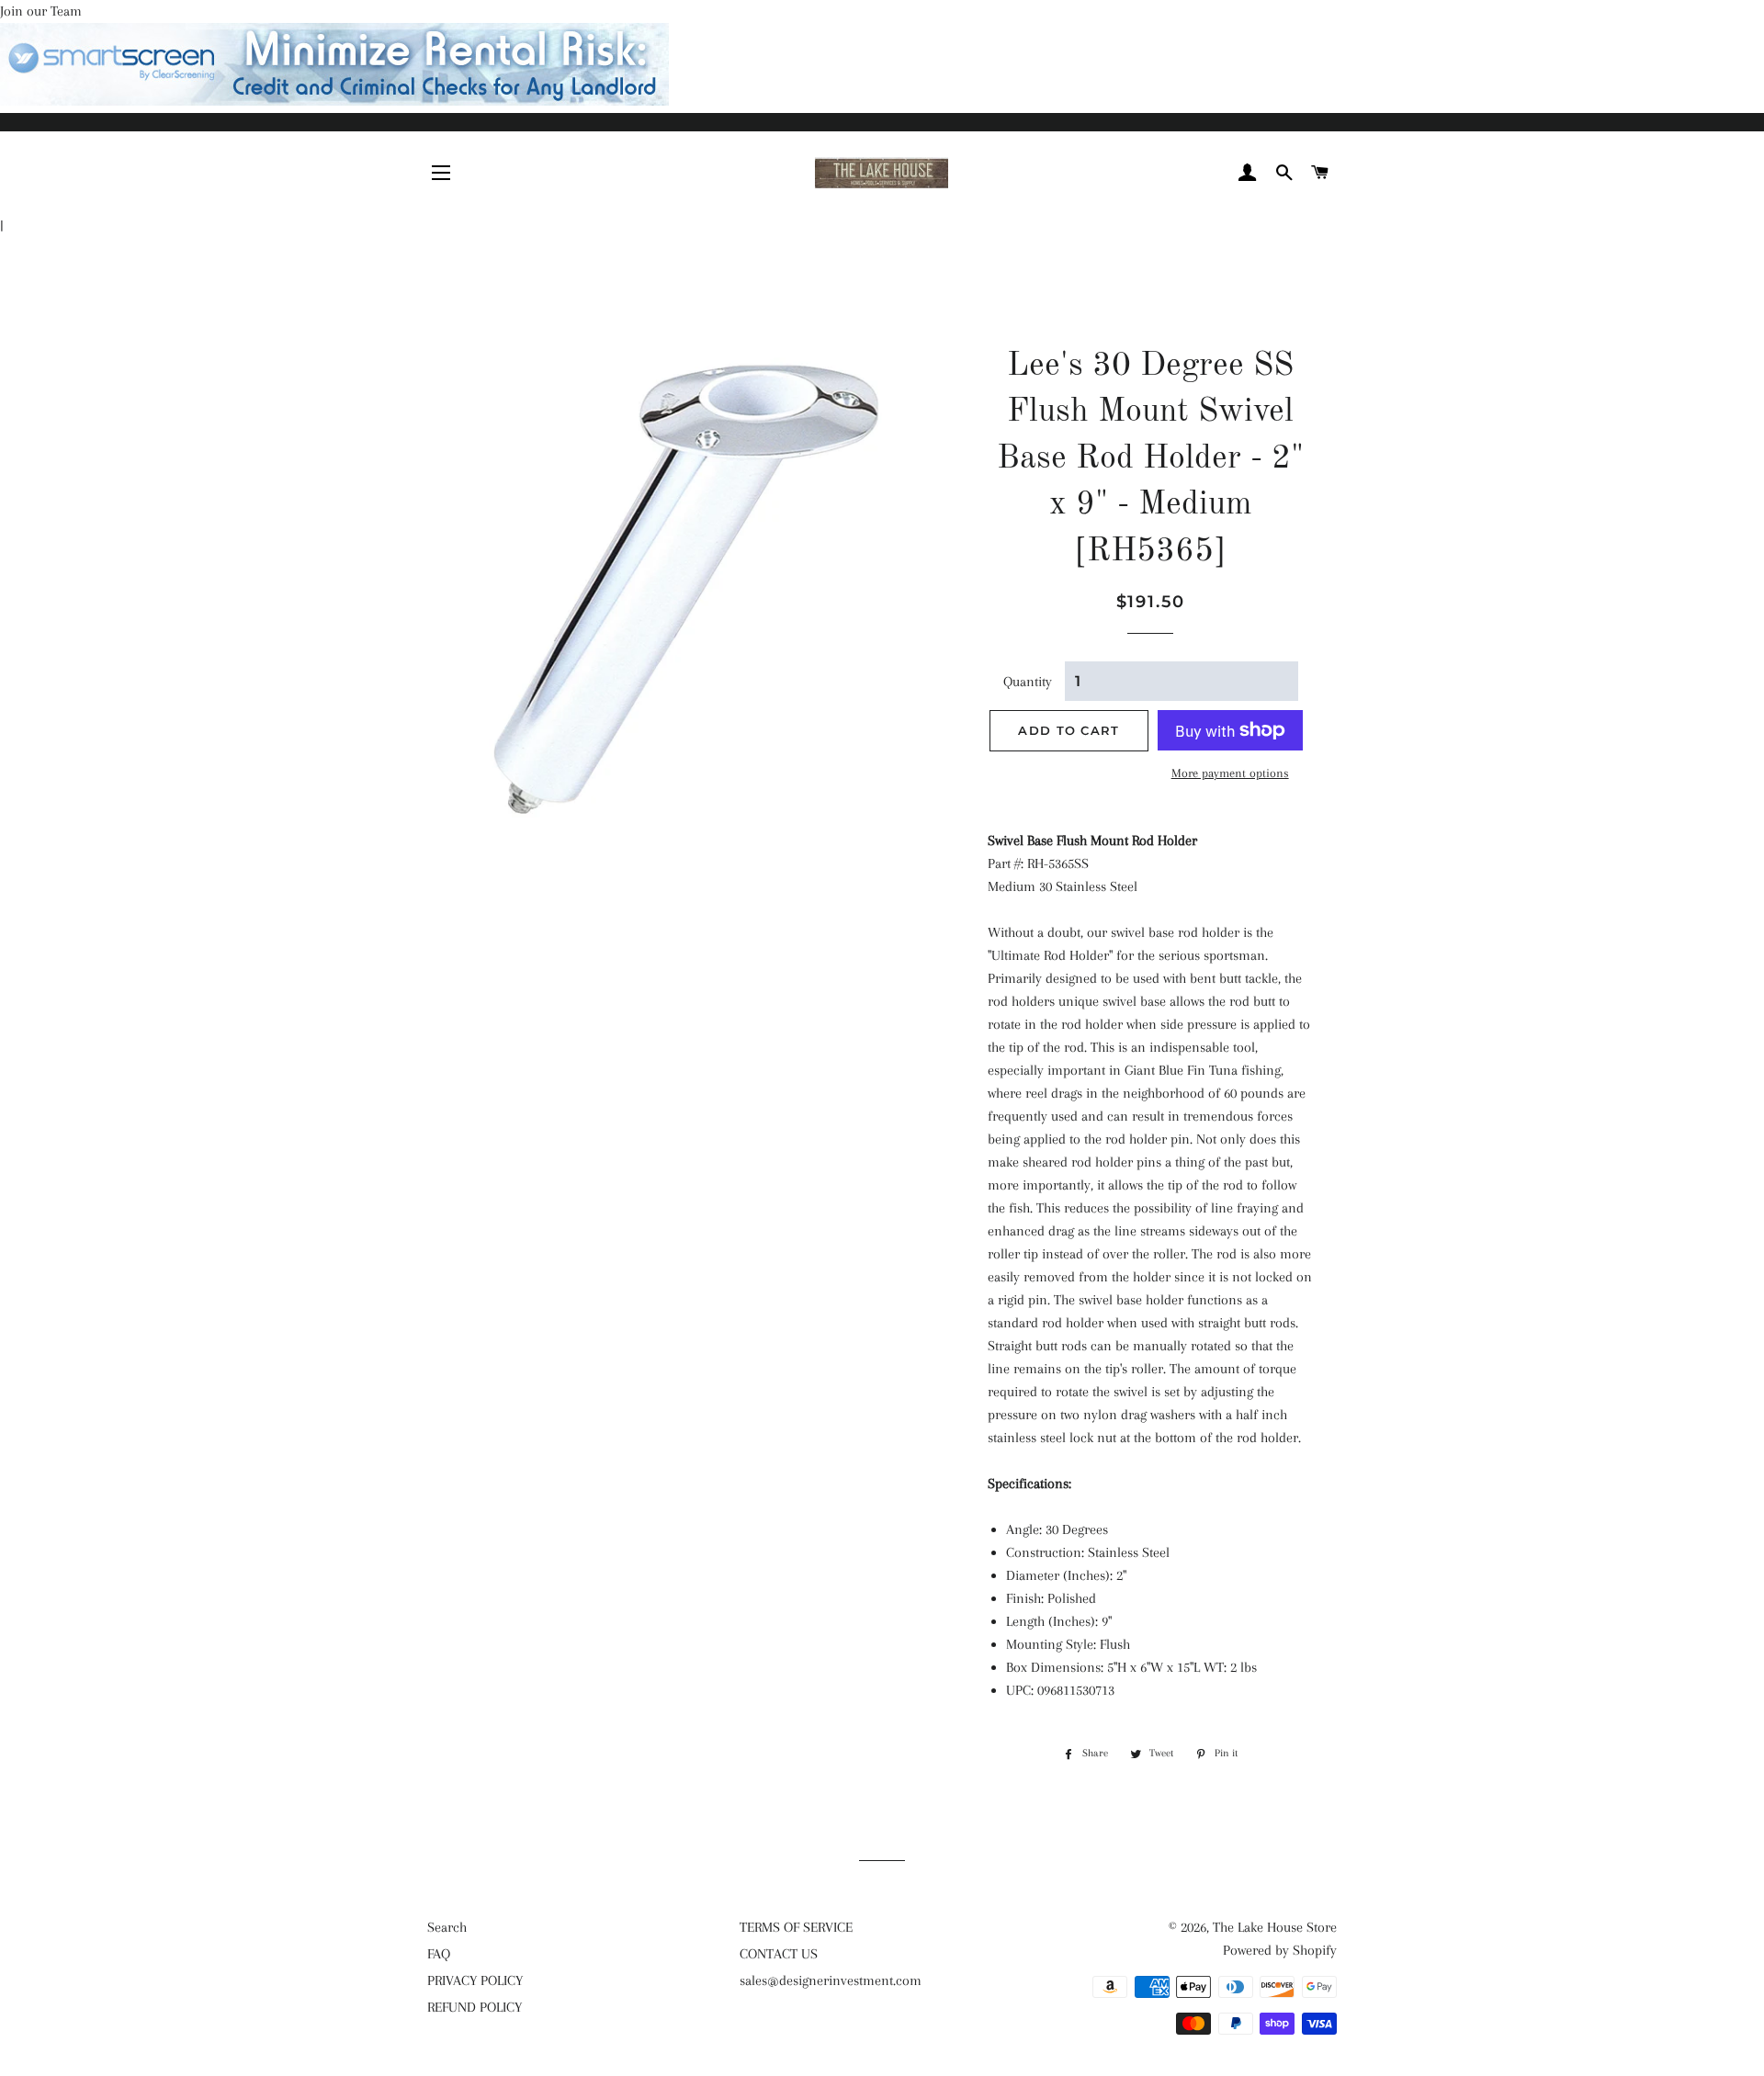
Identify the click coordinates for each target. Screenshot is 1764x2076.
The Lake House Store (1275, 1927)
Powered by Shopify (1280, 1950)
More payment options (1230, 773)
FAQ (439, 1954)
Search (447, 1927)
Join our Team (41, 11)
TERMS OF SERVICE (796, 1927)
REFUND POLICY (475, 2007)
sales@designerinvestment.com (831, 1980)
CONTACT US (779, 1954)
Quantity (1028, 682)
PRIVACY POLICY (475, 1980)
